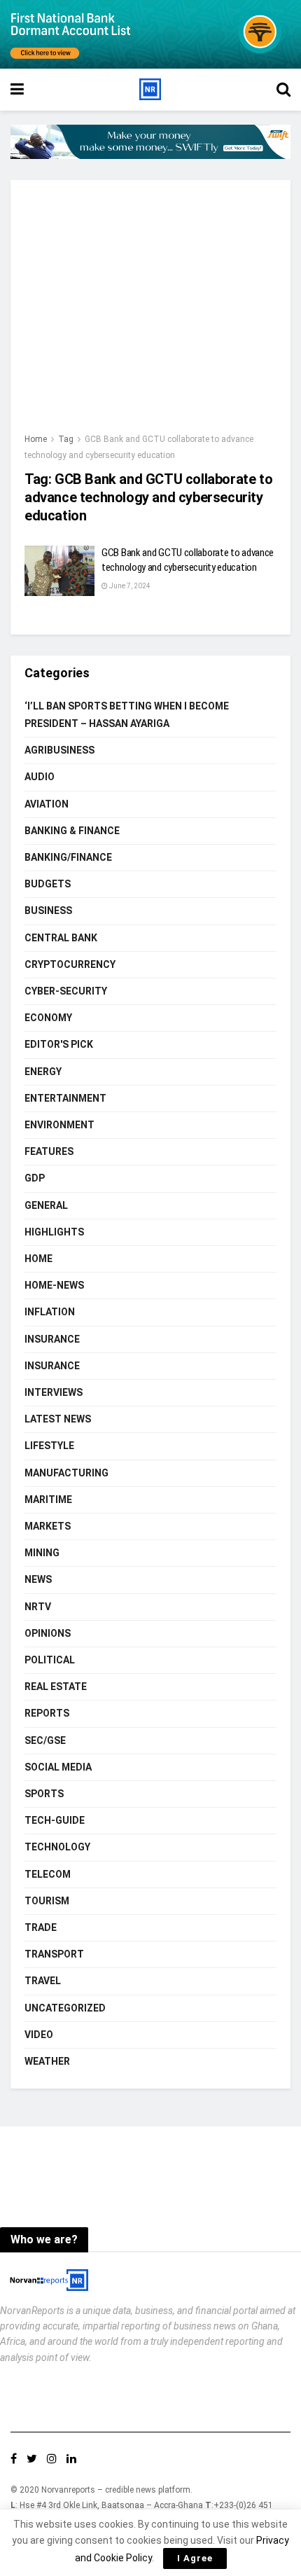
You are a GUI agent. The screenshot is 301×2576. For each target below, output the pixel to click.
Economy (48, 1018)
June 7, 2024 (129, 586)
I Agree (195, 2558)
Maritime (48, 1500)
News (38, 1579)
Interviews (54, 1392)
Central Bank (61, 938)
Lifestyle (49, 1446)
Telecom (48, 1874)
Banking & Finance (72, 831)
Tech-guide (55, 1820)
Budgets (48, 884)
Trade (41, 1927)
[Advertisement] (150, 313)
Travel (43, 1981)
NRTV (38, 1607)
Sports (44, 1794)
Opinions (48, 1633)
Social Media (58, 1767)
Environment (59, 1125)
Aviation (47, 804)
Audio (40, 777)
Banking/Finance (68, 857)
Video (39, 2035)
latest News (58, 1419)
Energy (43, 1072)
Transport (54, 1954)
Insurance (52, 1339)
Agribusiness (59, 750)
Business (48, 910)
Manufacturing (66, 1473)
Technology (57, 1847)
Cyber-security (66, 991)
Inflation (50, 1312)
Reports (47, 1713)
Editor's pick (59, 1044)
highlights (54, 1232)
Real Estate (56, 1687)
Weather (47, 2061)
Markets (48, 1526)
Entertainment (65, 1098)
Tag (66, 439)
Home (36, 439)
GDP (35, 1178)
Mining (42, 1553)
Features (49, 1151)
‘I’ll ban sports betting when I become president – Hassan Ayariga (127, 715)
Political (50, 1660)
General (46, 1205)
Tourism (47, 1901)
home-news (54, 1285)
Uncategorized (65, 2008)
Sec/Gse (45, 1740)
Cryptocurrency (70, 964)
